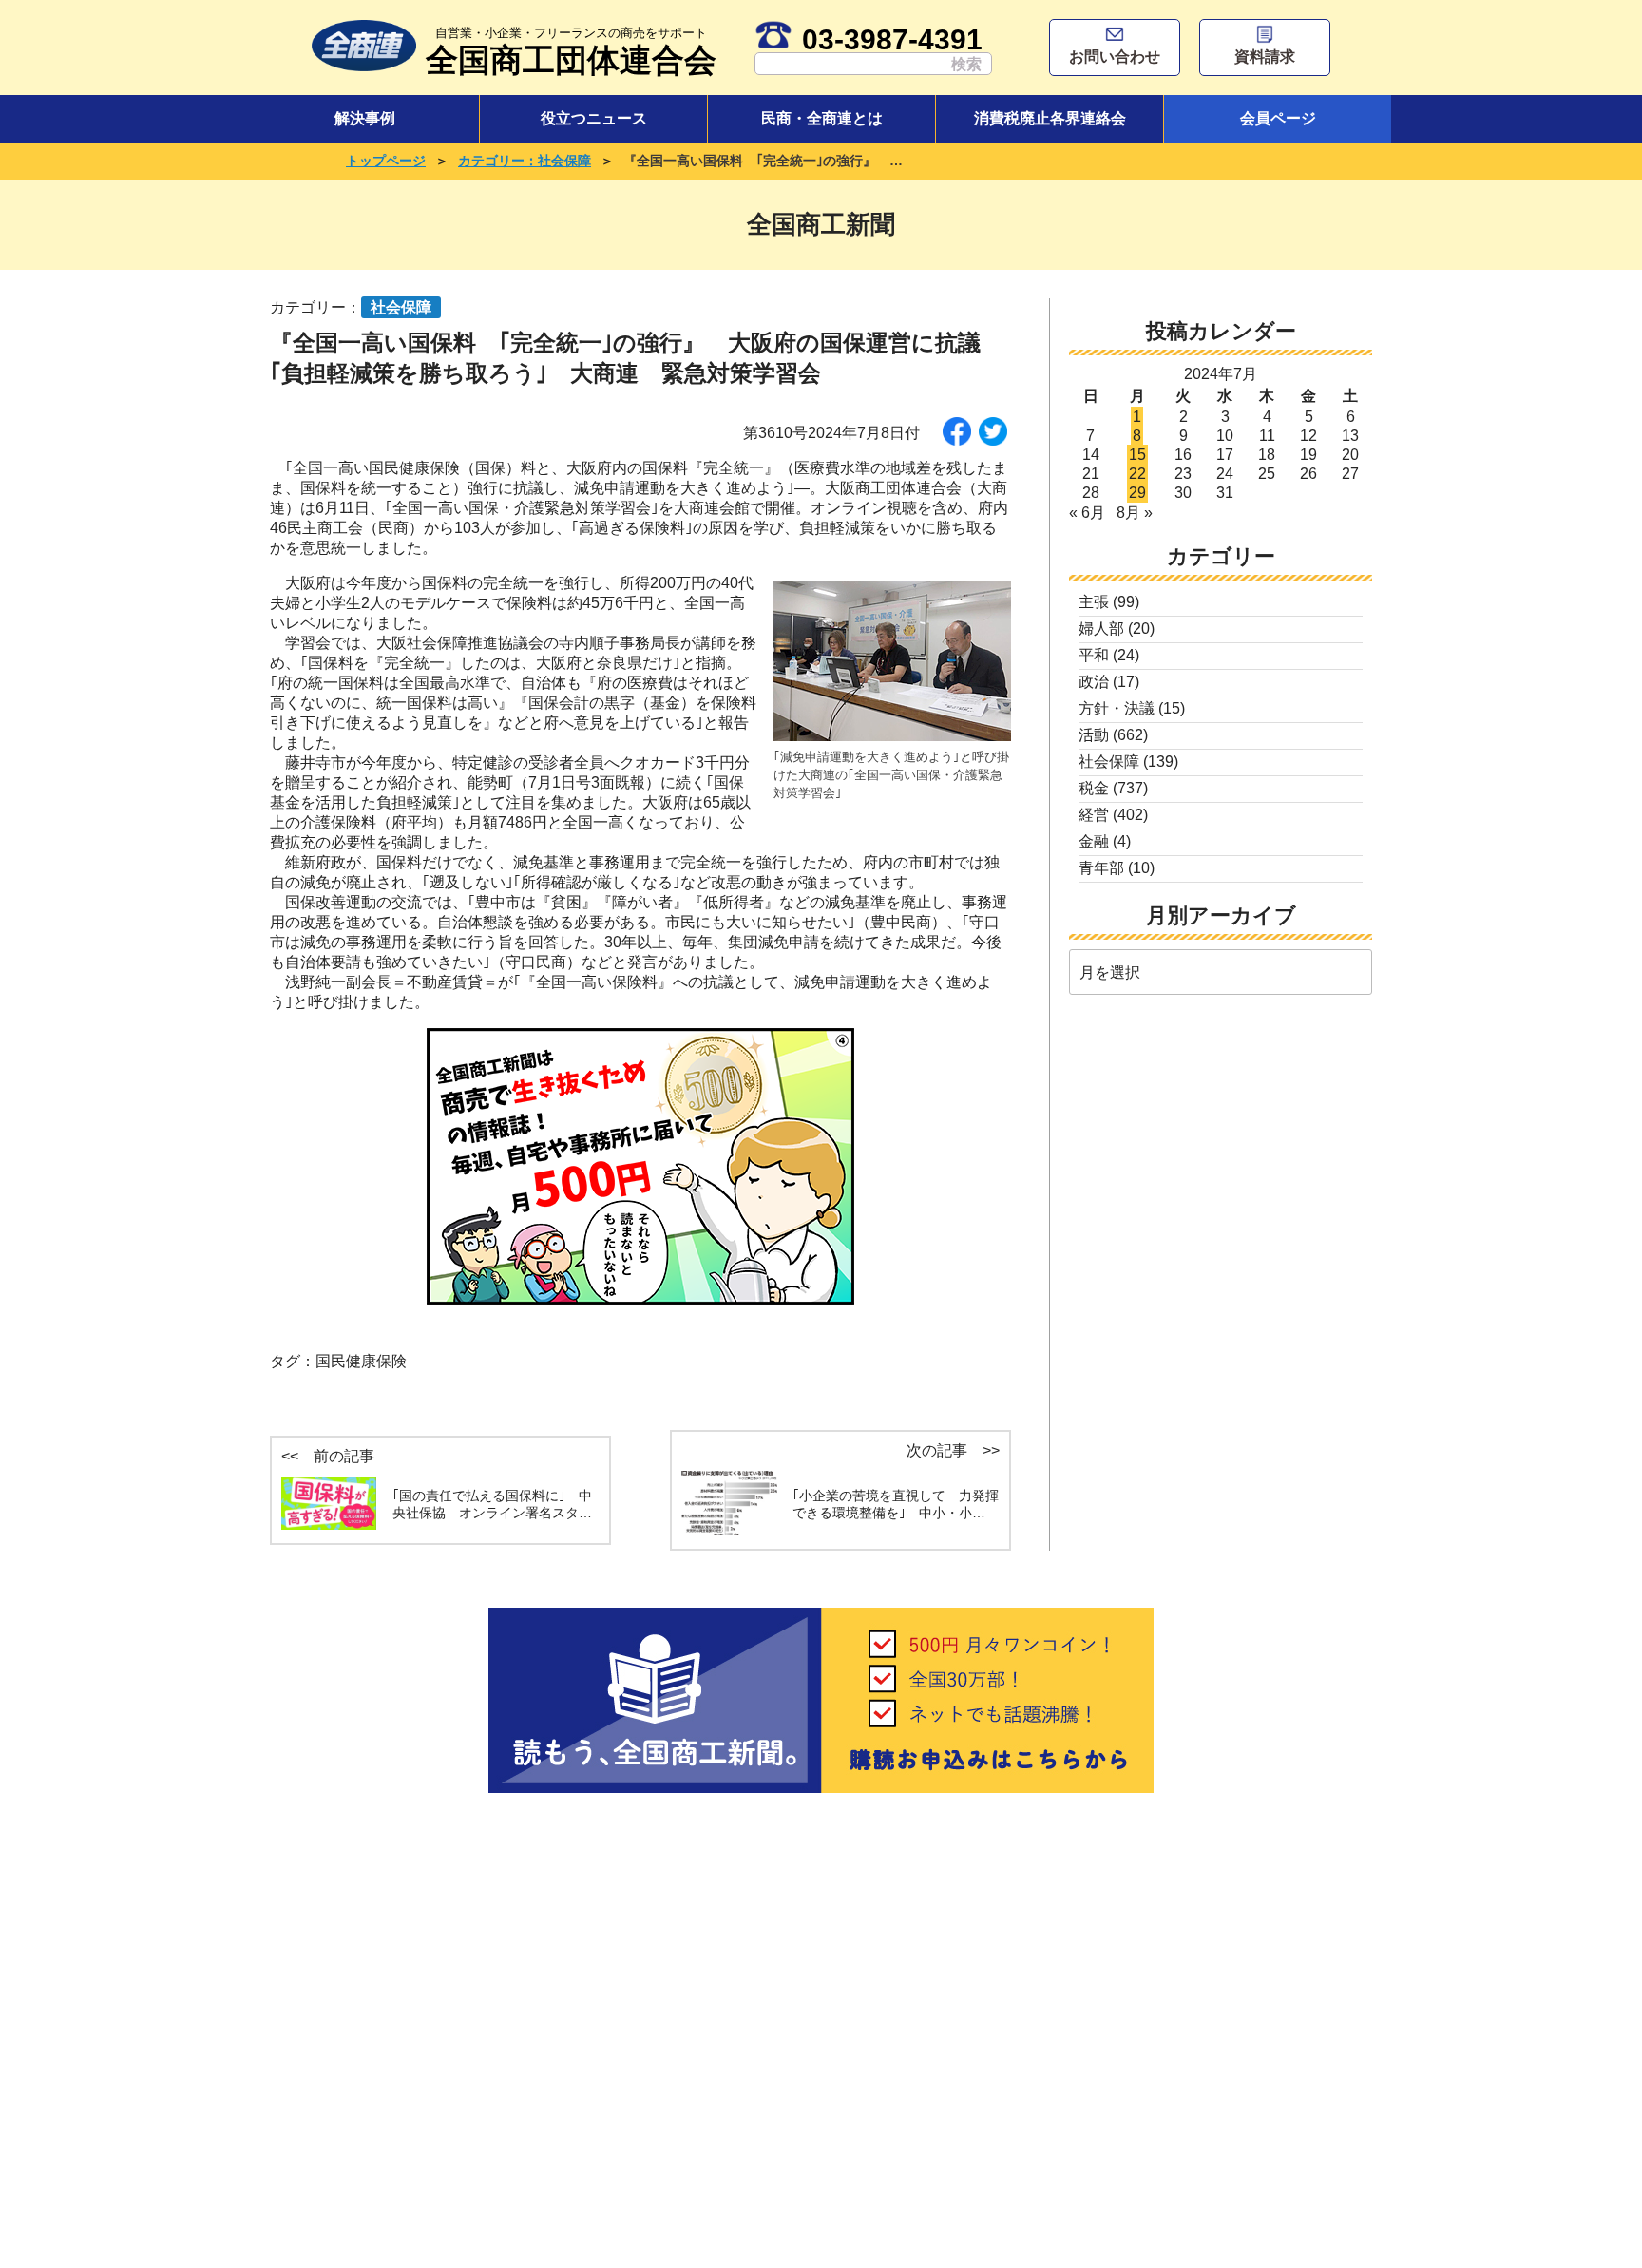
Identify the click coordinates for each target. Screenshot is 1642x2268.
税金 (1094, 788)
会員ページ (1278, 118)
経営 (1094, 815)
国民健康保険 (361, 1361)
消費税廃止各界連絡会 (1050, 118)
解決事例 (365, 118)
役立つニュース (594, 118)
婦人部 (1101, 629)
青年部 (1101, 868)
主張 (1094, 602)
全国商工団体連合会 (571, 52)
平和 (1094, 655)
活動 (1094, 735)
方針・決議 (1117, 708)
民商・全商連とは (822, 118)
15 (1137, 455)
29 (1137, 493)
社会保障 (1109, 762)
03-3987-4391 (892, 39)
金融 (1094, 841)
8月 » (1135, 513)
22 (1137, 474)
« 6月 (1087, 513)
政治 (1094, 682)
